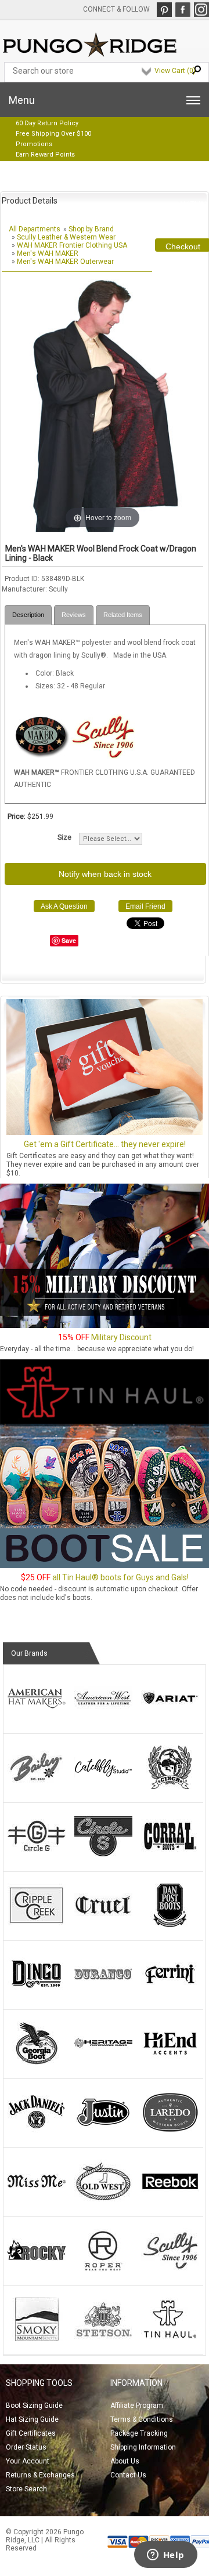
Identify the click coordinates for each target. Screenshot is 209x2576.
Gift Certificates (31, 2433)
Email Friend (145, 906)
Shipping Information (143, 2447)
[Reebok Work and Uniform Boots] (170, 2201)
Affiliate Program (137, 2406)
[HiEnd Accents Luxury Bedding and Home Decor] (170, 2063)
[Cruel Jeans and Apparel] (103, 1925)
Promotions (34, 144)
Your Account (28, 2461)
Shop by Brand (91, 229)
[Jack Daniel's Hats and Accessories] (37, 2132)
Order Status (26, 2447)
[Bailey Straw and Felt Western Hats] (37, 1787)
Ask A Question (64, 906)
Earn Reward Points (45, 155)
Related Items (123, 615)
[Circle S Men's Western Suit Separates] (103, 1856)
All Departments (35, 229)
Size (64, 837)
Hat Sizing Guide (32, 2419)
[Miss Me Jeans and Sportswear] (37, 2201)
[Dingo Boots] (37, 1994)
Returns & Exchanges (40, 2475)
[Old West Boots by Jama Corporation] (103, 2201)
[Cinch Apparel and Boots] (170, 1787)
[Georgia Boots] (37, 2063)
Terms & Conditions (142, 2419)
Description (28, 615)
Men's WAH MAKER (48, 253)
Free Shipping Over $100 (53, 134)
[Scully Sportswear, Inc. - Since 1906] (103, 757)
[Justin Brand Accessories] (103, 2132)
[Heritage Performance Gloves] (103, 2063)
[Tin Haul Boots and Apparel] (170, 2339)
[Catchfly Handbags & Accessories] (103, 1787)
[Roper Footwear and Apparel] (103, 2270)
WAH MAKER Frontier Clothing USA (72, 245)
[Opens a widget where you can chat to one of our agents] (165, 2556)
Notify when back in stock (105, 874)
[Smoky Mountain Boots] (37, 2339)
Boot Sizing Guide (34, 2406)
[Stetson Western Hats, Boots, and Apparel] (103, 2339)
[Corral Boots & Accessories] (170, 1856)
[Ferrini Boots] (170, 1994)
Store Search (26, 2489)
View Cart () (175, 71)
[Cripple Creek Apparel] (37, 1925)
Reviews (74, 615)
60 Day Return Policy (47, 123)
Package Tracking (139, 2433)
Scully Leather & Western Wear (66, 237)
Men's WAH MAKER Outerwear (65, 262)
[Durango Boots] (103, 1994)
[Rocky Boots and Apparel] (37, 2270)
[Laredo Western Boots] (170, 2132)
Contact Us (128, 2475)
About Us (125, 2461)
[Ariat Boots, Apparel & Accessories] (170, 1718)
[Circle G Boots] (37, 1856)
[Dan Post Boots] (170, 1925)
